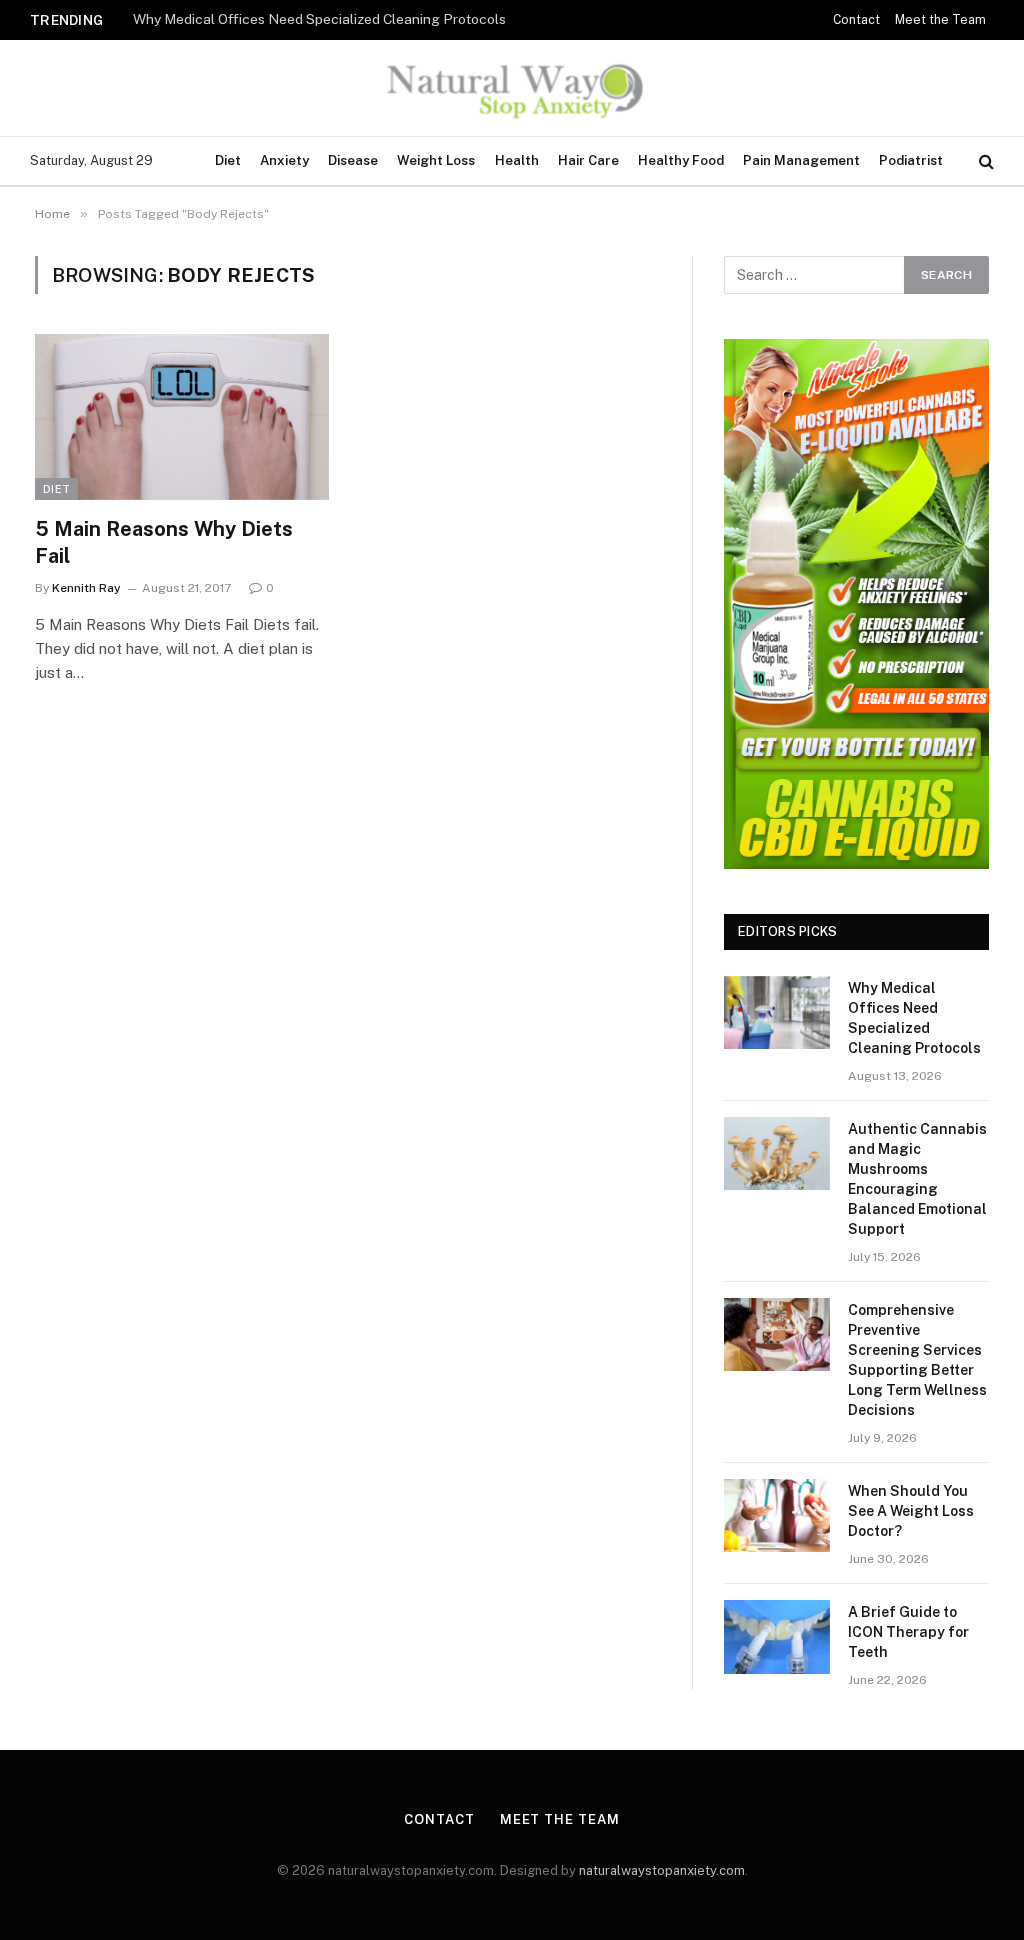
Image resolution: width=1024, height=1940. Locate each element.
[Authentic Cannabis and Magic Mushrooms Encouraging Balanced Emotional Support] (777, 1153)
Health (517, 160)
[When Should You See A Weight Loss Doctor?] (777, 1515)
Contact (856, 20)
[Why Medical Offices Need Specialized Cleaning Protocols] (777, 1012)
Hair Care (588, 160)
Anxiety (284, 160)
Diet (228, 160)
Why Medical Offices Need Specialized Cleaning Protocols (914, 1018)
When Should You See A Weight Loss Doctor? (911, 1511)
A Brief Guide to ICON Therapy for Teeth (908, 1632)
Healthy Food (681, 160)
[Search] (984, 161)
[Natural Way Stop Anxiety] (511, 88)
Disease (353, 160)
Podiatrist (911, 160)
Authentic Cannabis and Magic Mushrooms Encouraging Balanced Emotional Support (333, 19)
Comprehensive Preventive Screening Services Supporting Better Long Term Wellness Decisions (917, 1360)
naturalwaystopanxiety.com (662, 1870)
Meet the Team (940, 20)
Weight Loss (436, 160)
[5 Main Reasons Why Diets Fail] (182, 416)
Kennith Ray (86, 588)
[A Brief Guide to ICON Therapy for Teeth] (777, 1636)
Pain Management (801, 160)
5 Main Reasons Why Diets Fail (164, 542)
